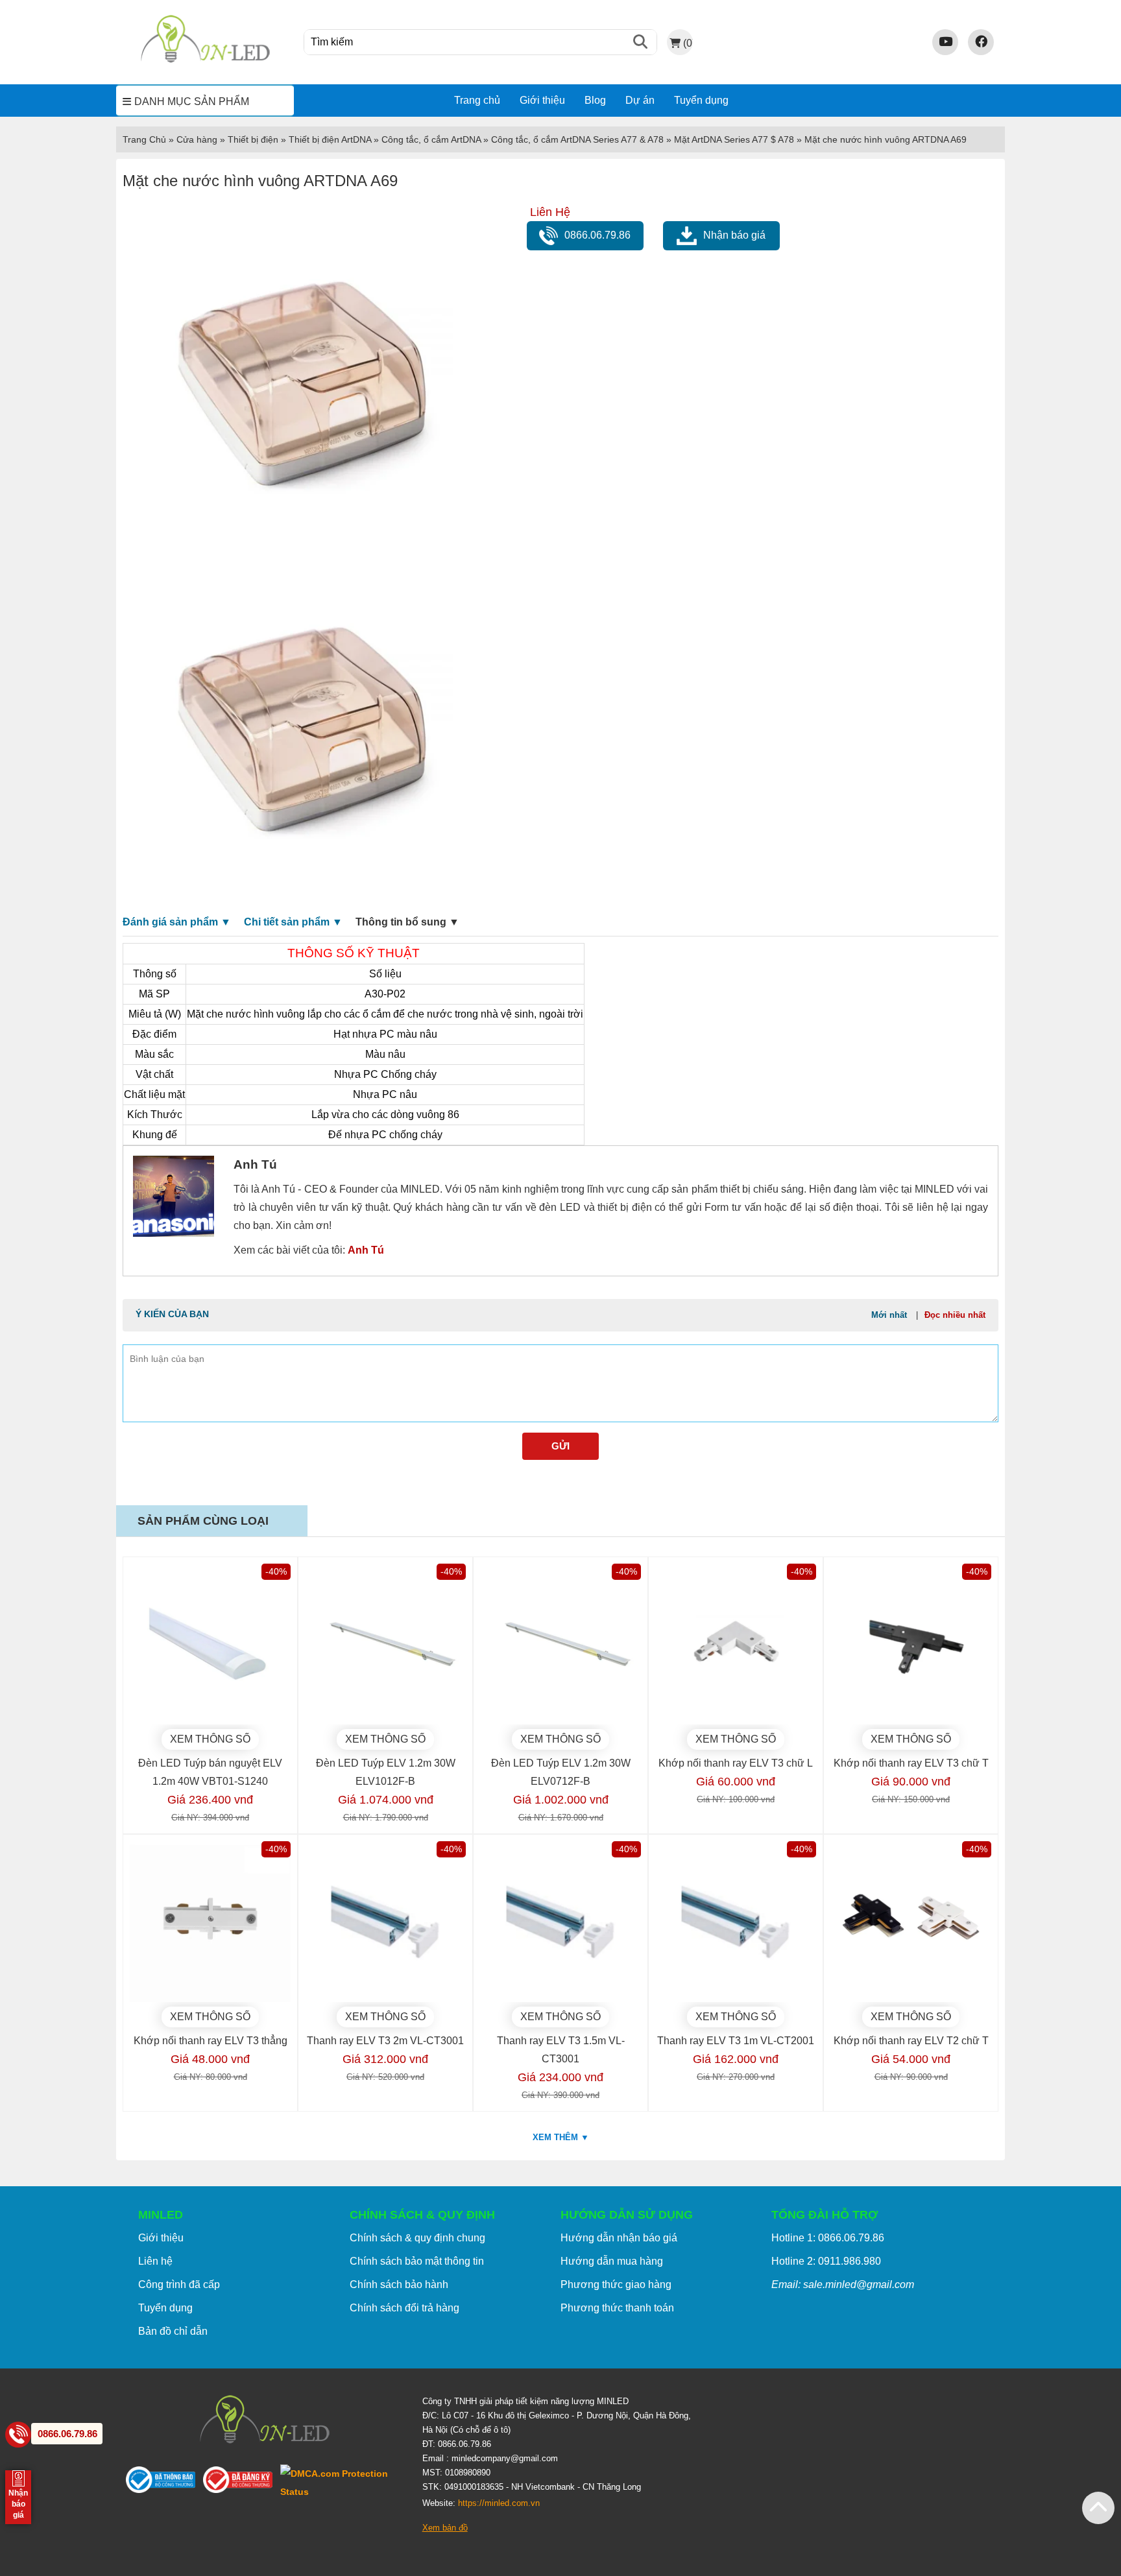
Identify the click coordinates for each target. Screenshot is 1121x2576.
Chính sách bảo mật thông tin (417, 2261)
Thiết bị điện (253, 139)
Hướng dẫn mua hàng (612, 2261)
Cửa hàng (197, 139)
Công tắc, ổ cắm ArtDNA (431, 139)
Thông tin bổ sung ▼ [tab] (407, 922)
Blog (595, 100)
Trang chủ (477, 100)
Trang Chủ (144, 139)
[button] (1098, 2508)
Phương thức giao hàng (616, 2284)
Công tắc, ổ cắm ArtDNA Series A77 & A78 (577, 139)
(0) (688, 43)
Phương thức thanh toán (617, 2308)
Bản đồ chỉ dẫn (173, 2331)
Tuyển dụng (701, 100)
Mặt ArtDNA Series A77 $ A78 (734, 139)
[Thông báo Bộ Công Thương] (164, 2482)
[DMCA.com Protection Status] (342, 2483)
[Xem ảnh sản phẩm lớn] (305, 376)
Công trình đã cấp (179, 2284)
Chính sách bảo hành (399, 2284)
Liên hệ (155, 2261)
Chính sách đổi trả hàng (404, 2308)
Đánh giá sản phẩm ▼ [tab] (177, 922)
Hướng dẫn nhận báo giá (619, 2238)
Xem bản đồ (445, 2528)
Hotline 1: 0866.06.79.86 (828, 2238)
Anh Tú (366, 1250)
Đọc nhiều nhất (955, 1315)
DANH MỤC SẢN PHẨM (192, 101)
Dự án (640, 100)
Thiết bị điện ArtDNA (330, 139)
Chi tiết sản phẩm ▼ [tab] (293, 922)
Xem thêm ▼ (561, 2137)
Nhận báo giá (734, 235)
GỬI (560, 1446)
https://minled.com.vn (499, 2503)
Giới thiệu (542, 100)
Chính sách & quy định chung (417, 2238)
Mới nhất (889, 1315)
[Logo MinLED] (205, 61)
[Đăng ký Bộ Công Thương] (242, 2482)
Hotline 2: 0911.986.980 (826, 2261)
